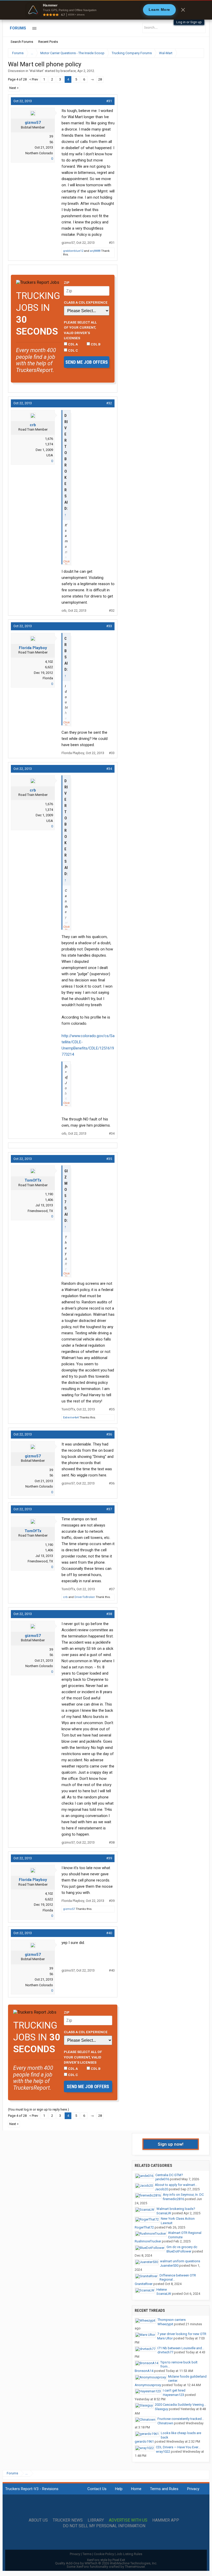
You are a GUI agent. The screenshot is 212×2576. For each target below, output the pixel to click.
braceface (68, 71)
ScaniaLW (164, 2213)
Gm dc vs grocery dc (182, 2247)
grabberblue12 (73, 251)
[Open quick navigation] (196, 53)
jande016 (162, 2179)
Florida (48, 678)
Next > (14, 88)
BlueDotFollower (179, 2251)
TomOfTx (33, 1180)
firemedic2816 (173, 2199)
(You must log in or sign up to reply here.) (39, 2109)
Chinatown (165, 2423)
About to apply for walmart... (176, 2185)
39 (51, 136)
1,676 (49, 439)
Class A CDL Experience (86, 302)
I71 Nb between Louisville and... (181, 2348)
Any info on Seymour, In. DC (183, 2195)
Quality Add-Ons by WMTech (106, 2563)
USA (50, 455)
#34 (109, 769)
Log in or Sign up (189, 22)
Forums (18, 28)
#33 (109, 626)
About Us (38, 2520)
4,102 (49, 662)
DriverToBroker (85, 1597)
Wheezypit (165, 2324)
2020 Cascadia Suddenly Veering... (180, 2405)
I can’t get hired (174, 2390)
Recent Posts (48, 42)
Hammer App (166, 2520)
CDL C (73, 350)
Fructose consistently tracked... (181, 2419)
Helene (162, 2290)
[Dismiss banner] (183, 10)
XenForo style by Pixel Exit (106, 2560)
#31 (109, 101)
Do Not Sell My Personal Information (104, 2526)
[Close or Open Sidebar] (191, 53)
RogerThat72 (144, 2227)
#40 (109, 1933)
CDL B (95, 344)
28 (100, 79)
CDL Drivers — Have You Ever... (178, 2447)
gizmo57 (33, 123)
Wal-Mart (36, 71)
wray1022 (163, 2452)
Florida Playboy (33, 648)
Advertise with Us (128, 2520)
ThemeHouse (135, 2567)
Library (96, 2520)
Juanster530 (169, 2266)
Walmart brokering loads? (176, 2209)
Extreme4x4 (71, 1418)
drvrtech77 (165, 2352)
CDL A (73, 344)
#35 (109, 1159)
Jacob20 (161, 2189)
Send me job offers (87, 362)
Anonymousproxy (148, 2385)
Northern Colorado (39, 153)
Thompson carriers (172, 2320)
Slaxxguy (161, 2409)
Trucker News (68, 2520)
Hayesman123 (173, 2395)
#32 (109, 403)
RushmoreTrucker (148, 2241)
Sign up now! (171, 2144)
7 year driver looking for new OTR (182, 2334)
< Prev (34, 79)
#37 (109, 1509)
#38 (109, 1614)
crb (33, 425)
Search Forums (22, 42)
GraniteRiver (144, 2284)
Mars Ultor (165, 2338)
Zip (67, 282)
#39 (109, 1858)
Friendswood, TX (40, 1211)
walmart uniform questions (180, 2261)
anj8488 (95, 251)
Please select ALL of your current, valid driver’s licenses (80, 330)
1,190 (49, 1194)
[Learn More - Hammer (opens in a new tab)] (106, 10)
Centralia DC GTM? (169, 2175)
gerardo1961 (144, 2441)
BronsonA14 (144, 2371)
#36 (109, 1434)
